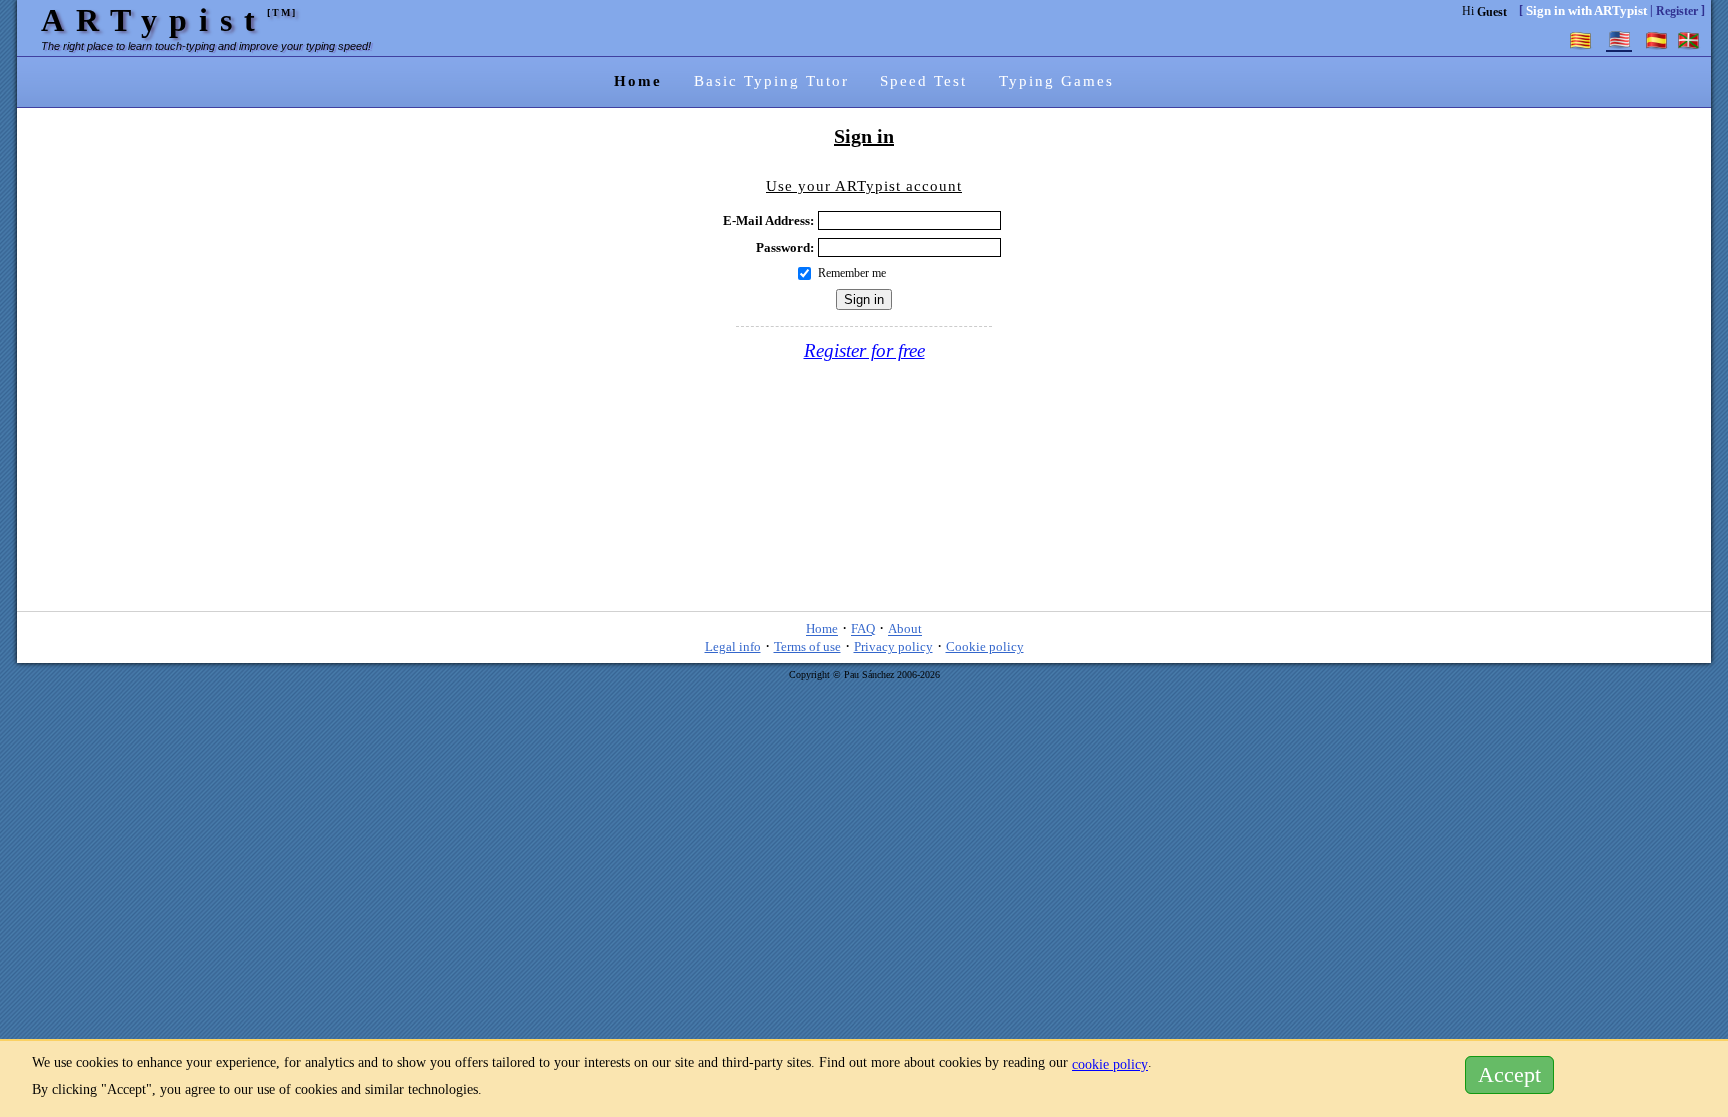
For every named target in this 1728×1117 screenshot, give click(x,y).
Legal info (733, 646)
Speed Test (923, 81)
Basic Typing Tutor (771, 81)
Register (1677, 11)
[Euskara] (1689, 40)
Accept (1509, 1075)
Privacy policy (893, 646)
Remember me (852, 273)
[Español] (1657, 40)
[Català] (1581, 40)
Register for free (864, 350)
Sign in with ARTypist (1586, 10)
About (905, 629)
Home (638, 81)
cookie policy (1110, 1064)
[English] (1619, 40)
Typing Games (1056, 81)
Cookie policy (985, 646)
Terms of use (807, 646)
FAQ (863, 629)
